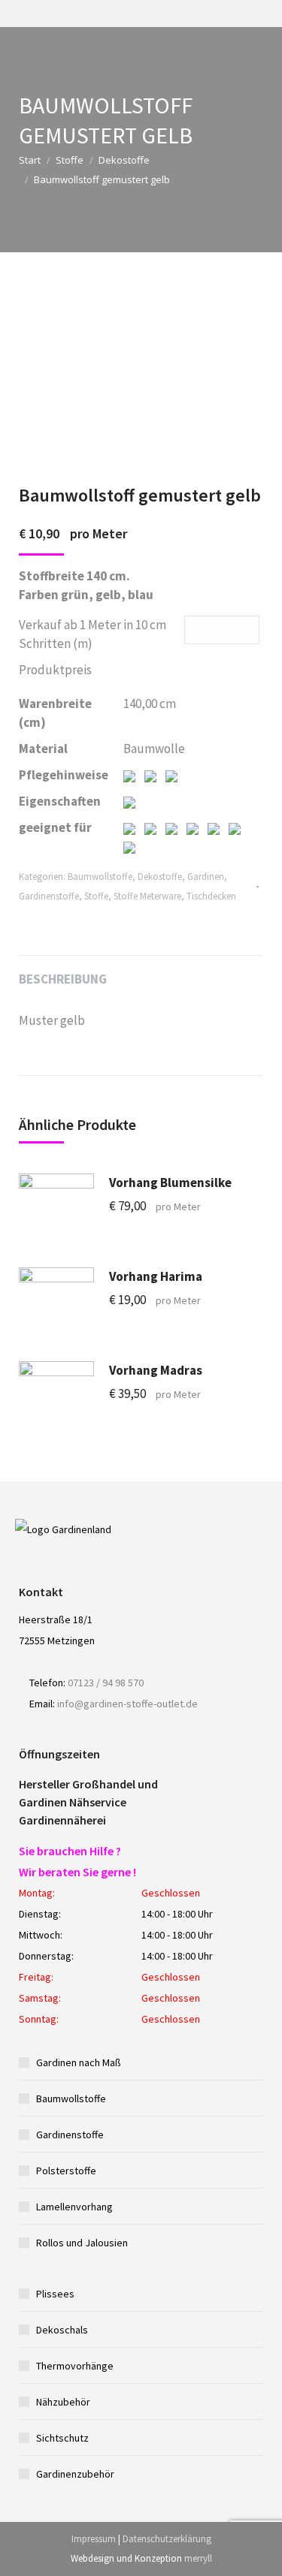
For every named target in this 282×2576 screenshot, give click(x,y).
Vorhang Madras (156, 1370)
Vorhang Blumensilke (170, 1183)
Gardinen (206, 877)
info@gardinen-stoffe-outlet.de (127, 1704)
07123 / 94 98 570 (106, 1683)
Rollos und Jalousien (82, 2243)
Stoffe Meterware (147, 896)
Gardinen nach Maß (79, 2062)
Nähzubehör (63, 2402)
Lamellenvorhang (74, 2207)
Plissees (55, 2294)
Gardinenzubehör (75, 2474)
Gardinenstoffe (49, 896)
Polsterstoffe (66, 2171)
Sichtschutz (62, 2438)
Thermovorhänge (75, 2366)
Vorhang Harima (156, 1276)
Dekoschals (62, 2330)
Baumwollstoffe (100, 877)
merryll (198, 2558)
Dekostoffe (124, 160)
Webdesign (92, 2558)
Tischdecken (211, 896)
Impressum (94, 2539)
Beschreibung (63, 979)
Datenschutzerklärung (167, 2539)
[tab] (141, 972)
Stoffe (70, 160)
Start (30, 160)
